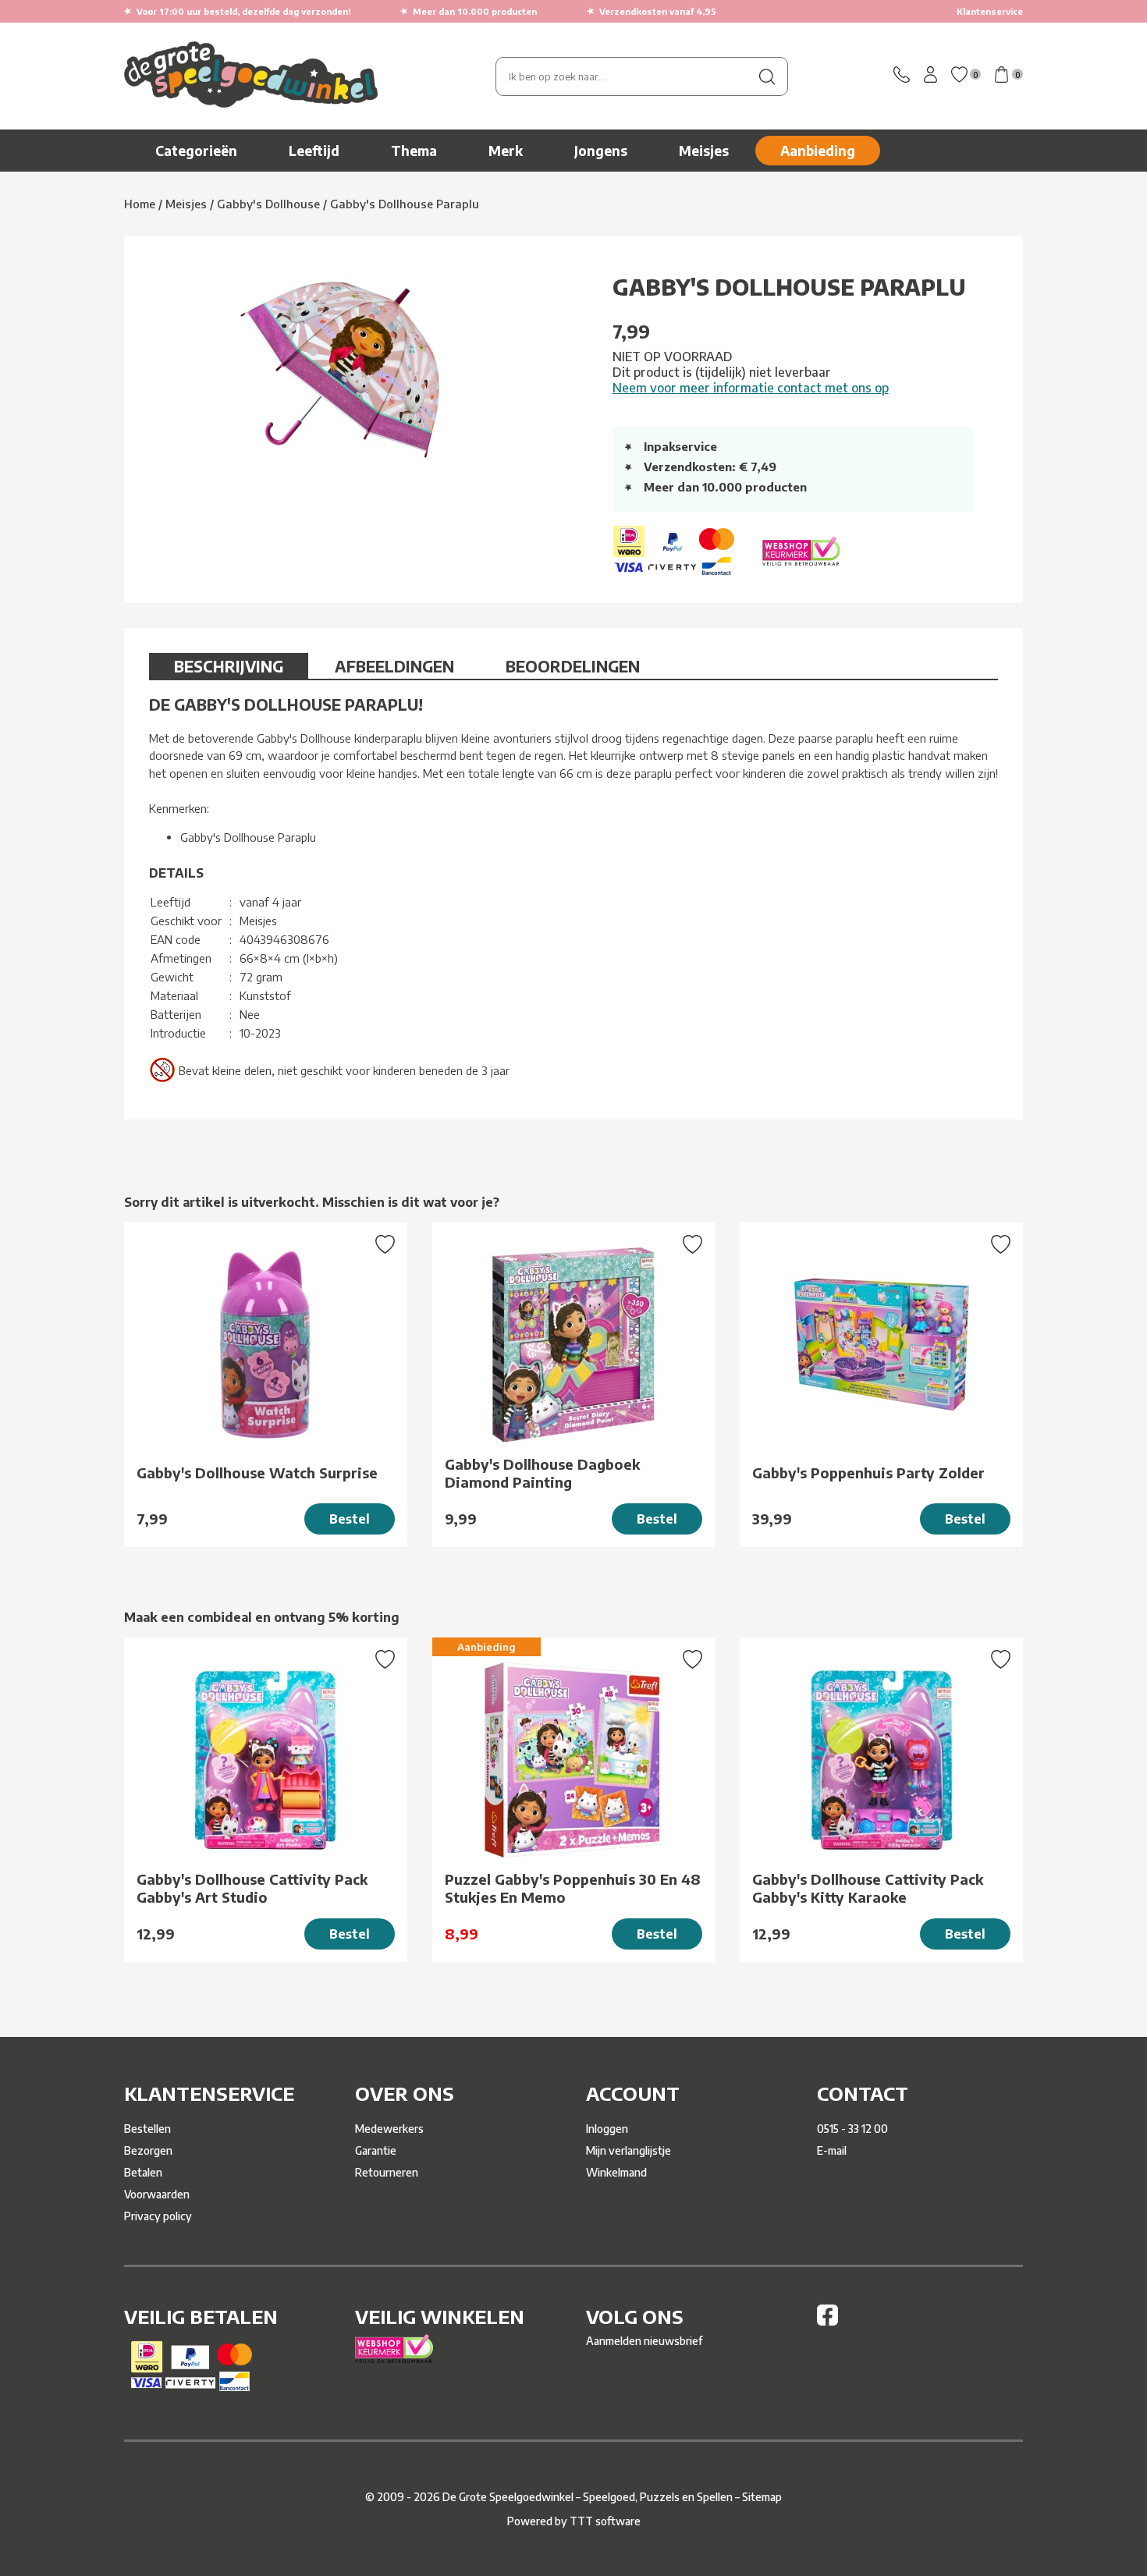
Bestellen (147, 2129)
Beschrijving (229, 666)
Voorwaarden (157, 2194)
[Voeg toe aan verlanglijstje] (385, 1246)
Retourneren (387, 2172)
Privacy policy (158, 2216)
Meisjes (704, 151)
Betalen (143, 2172)
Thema (414, 151)
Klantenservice (990, 11)
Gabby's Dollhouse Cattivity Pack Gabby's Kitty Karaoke (868, 1888)
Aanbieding (818, 151)
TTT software (605, 2521)
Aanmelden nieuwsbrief (644, 2341)
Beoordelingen (573, 666)
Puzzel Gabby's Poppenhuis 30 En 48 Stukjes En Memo (573, 1888)
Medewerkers (389, 2129)
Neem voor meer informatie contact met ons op (751, 388)
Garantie (376, 2150)
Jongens (601, 151)
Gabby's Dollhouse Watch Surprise (257, 1473)
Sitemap (762, 2497)
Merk (506, 151)
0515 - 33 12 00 (852, 2129)
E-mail (832, 2150)
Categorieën (196, 151)
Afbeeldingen (394, 666)
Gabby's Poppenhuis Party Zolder (868, 1473)
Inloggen (607, 2129)
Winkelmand (616, 2172)
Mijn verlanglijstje (629, 2150)
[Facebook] (827, 2321)
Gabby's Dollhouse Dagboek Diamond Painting (542, 1473)
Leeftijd (314, 151)
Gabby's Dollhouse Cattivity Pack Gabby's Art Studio (252, 1888)
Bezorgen (148, 2150)
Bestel (350, 1519)
